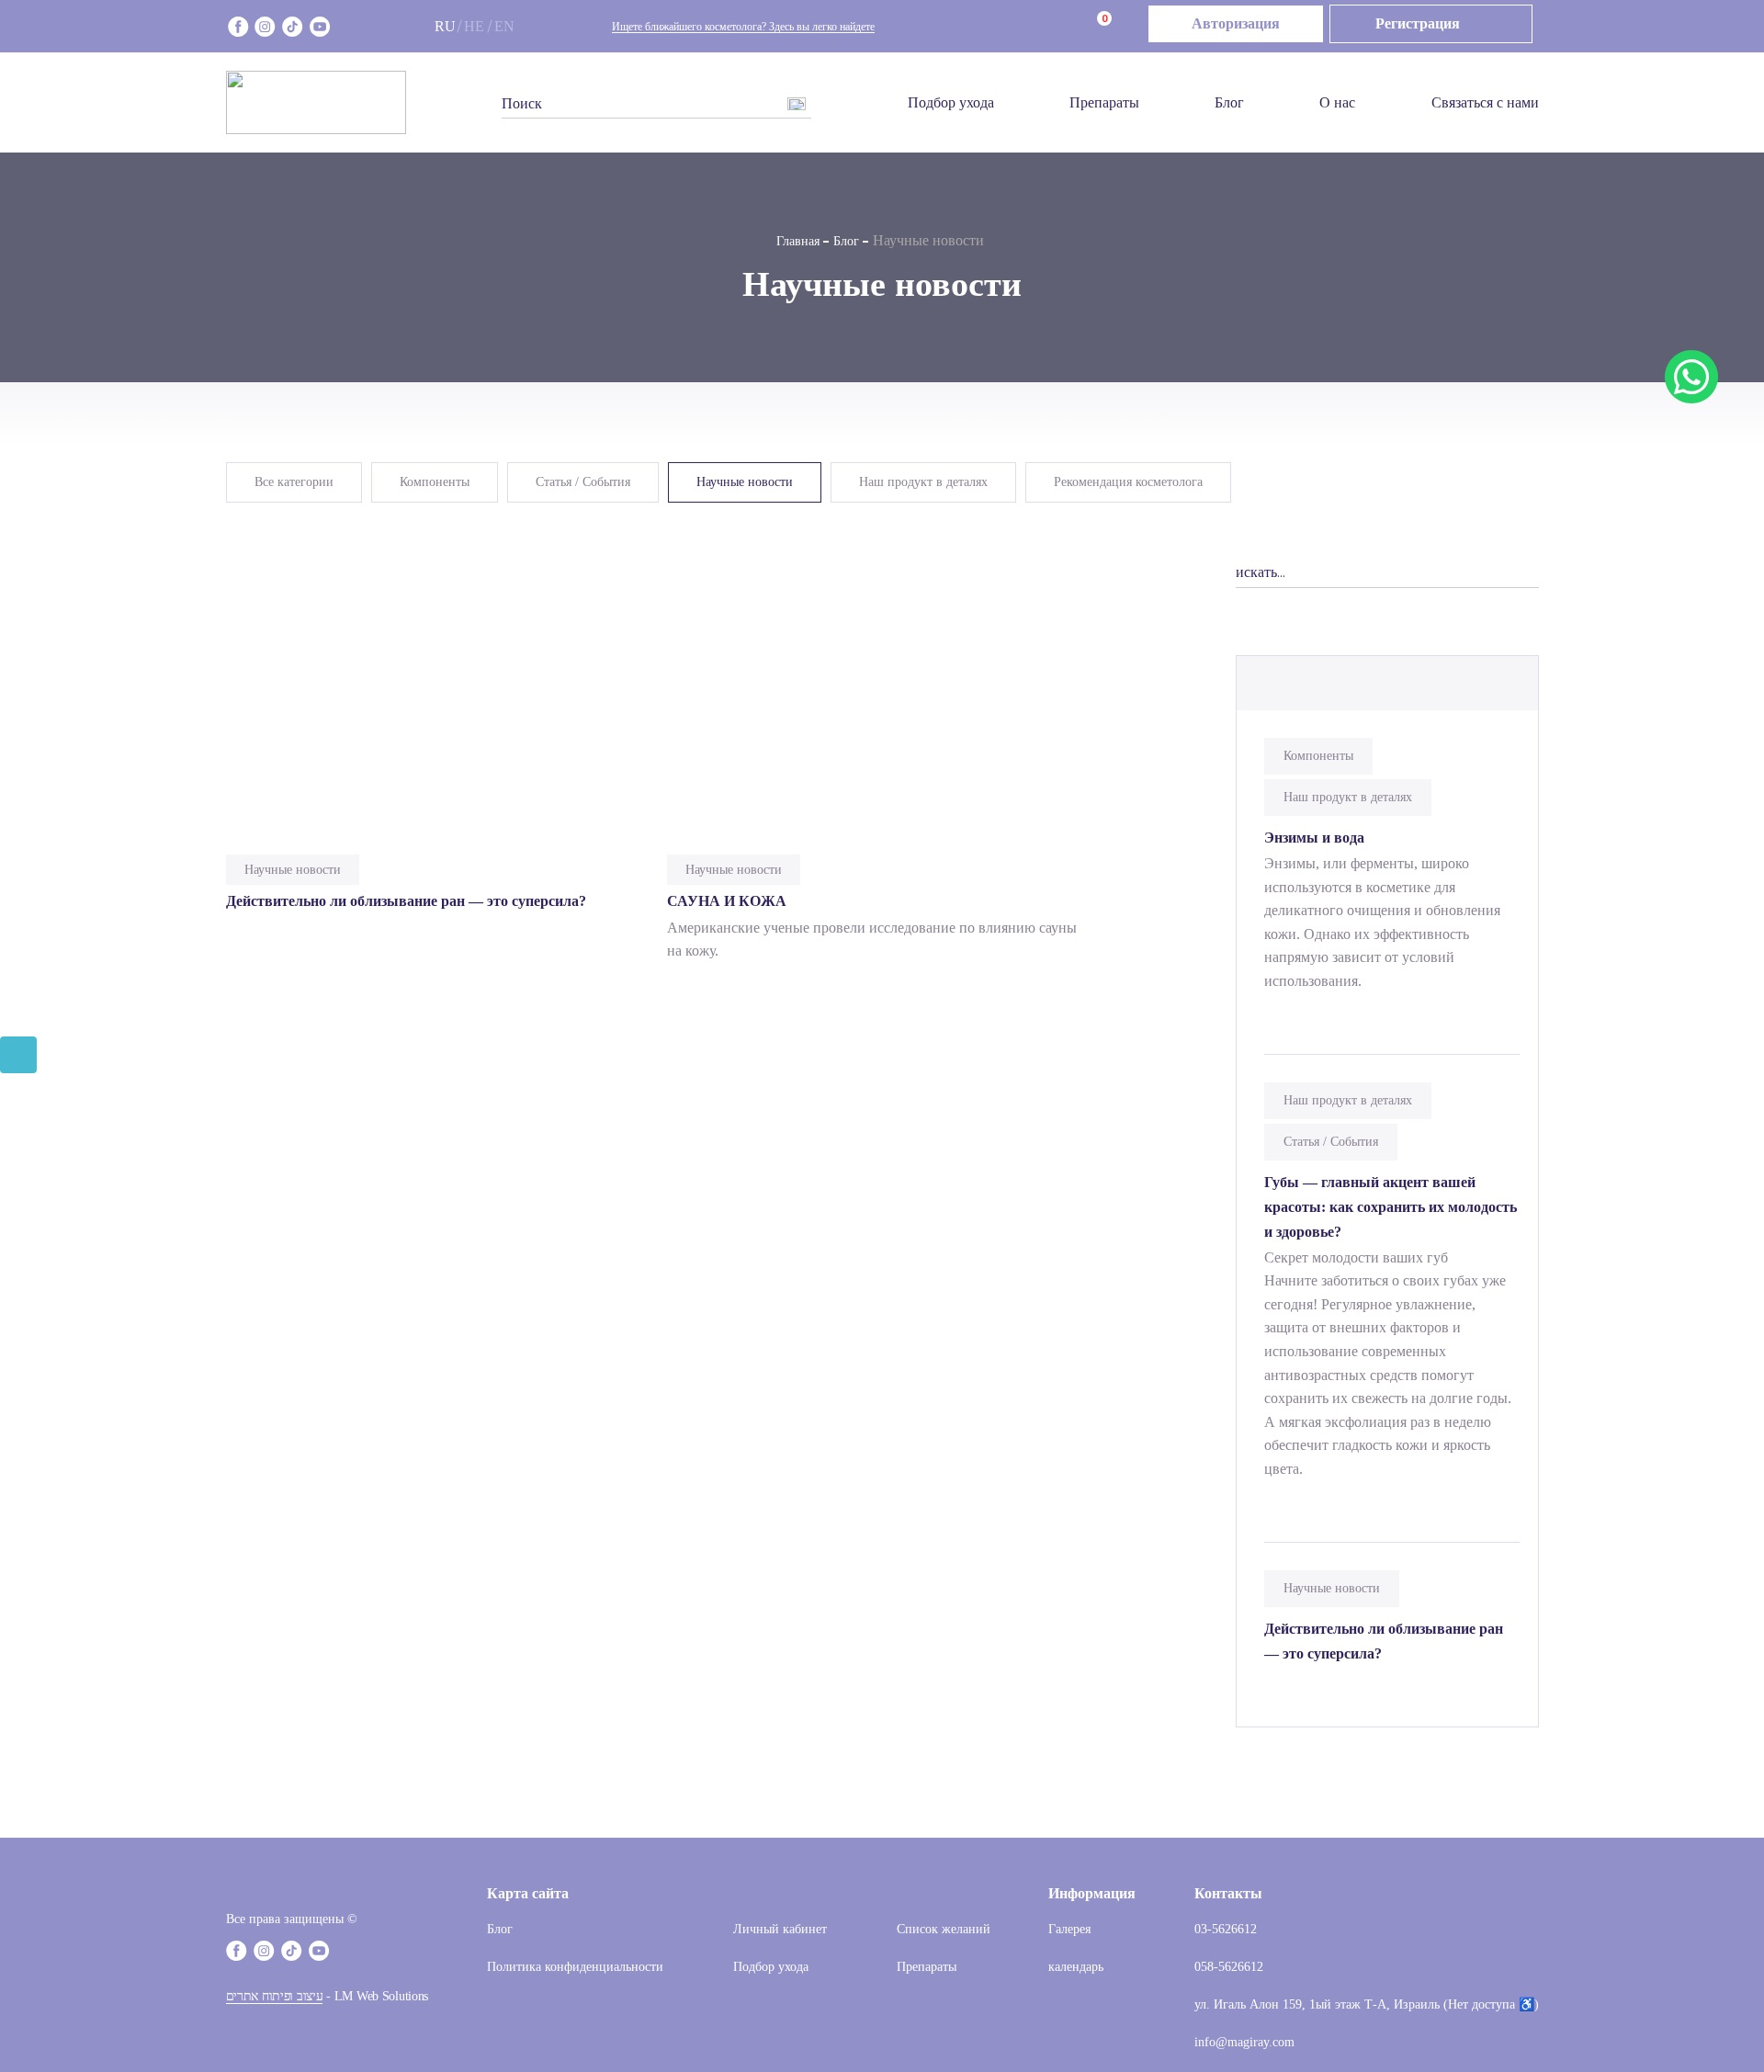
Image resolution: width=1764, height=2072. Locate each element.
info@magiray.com (1244, 2042)
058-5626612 (1229, 1967)
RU (445, 26)
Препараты (1104, 102)
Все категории (294, 482)
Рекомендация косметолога (1128, 482)
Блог (1229, 102)
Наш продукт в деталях (923, 482)
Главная (798, 241)
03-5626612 (1226, 1929)
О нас (1337, 102)
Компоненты (435, 482)
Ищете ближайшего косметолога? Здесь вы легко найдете (743, 27)
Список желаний (944, 1929)
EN (504, 26)
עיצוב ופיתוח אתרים (275, 1996)
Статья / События (583, 482)
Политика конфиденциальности (575, 1967)
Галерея (1069, 1929)
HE (474, 26)
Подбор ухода (951, 102)
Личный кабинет (780, 1929)
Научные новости (745, 482)
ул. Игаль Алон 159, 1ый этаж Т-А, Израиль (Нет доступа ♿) (1367, 2004)
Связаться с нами (1485, 102)
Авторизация (1236, 23)
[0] (1079, 27)
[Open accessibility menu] (18, 1055)
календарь (1076, 1967)
